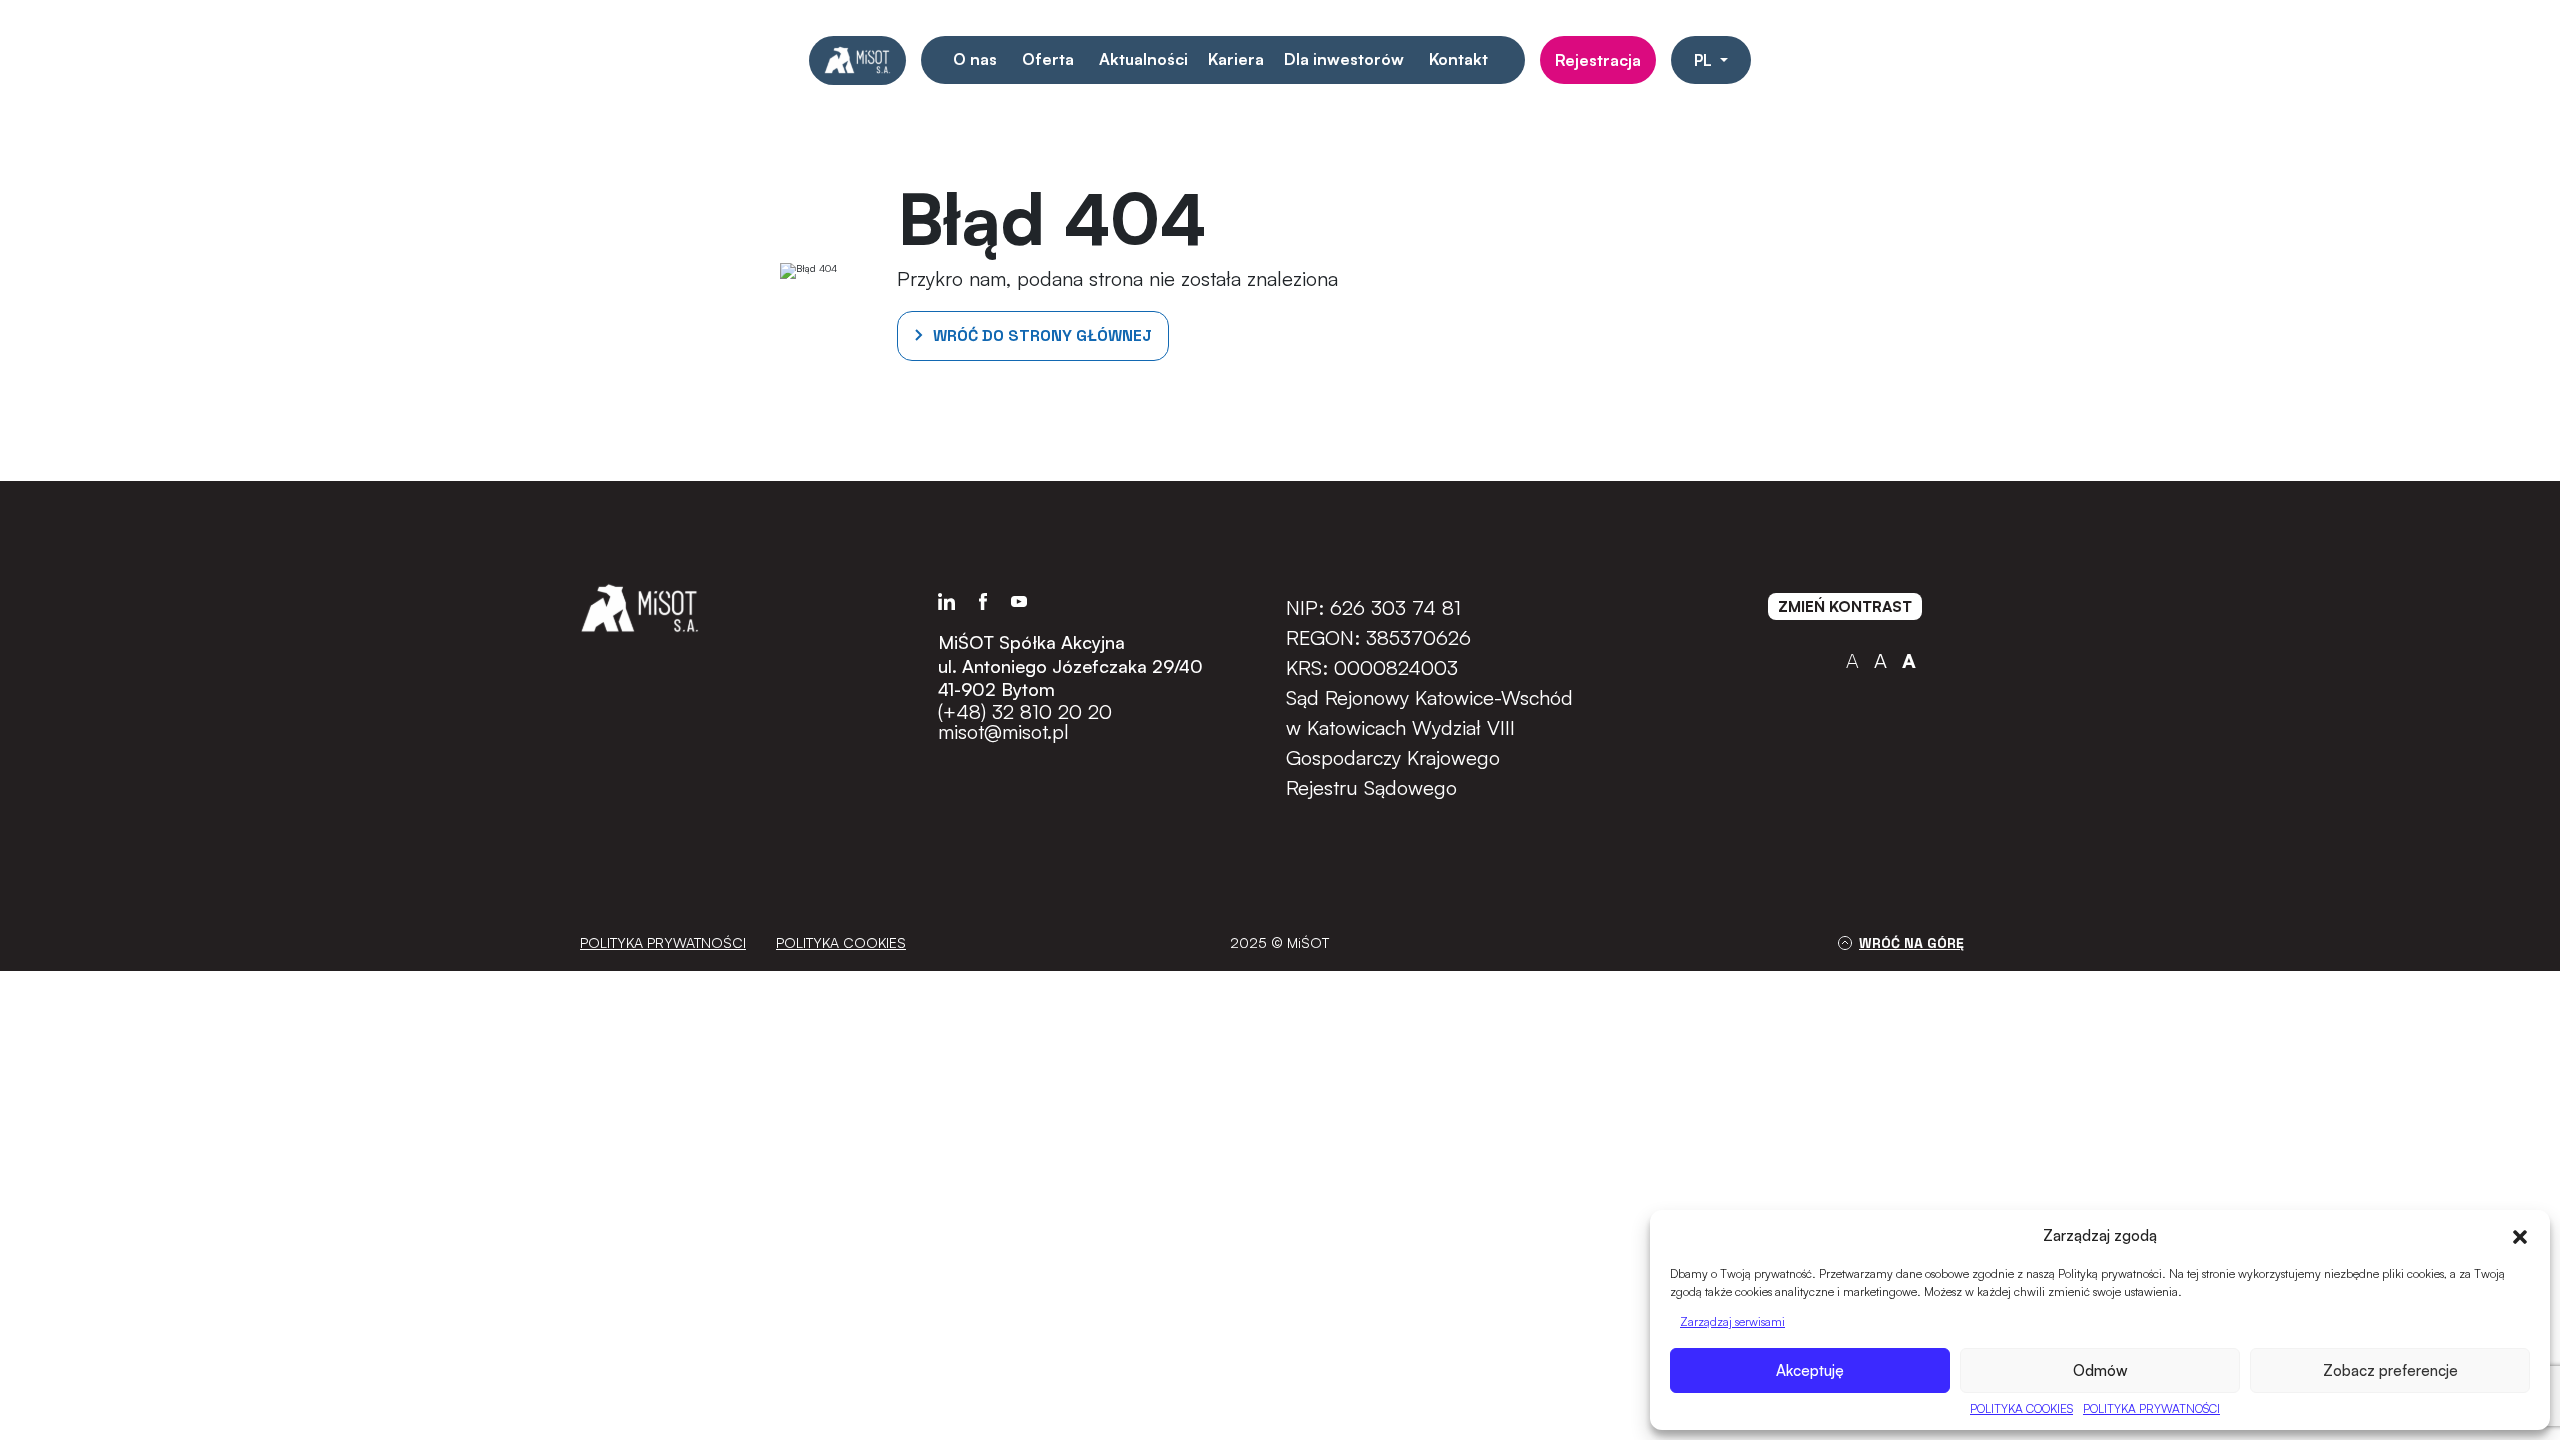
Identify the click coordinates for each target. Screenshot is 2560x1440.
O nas (975, 59)
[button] (2520, 1235)
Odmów (2100, 1370)
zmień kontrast (1845, 606)
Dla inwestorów (1344, 59)
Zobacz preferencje (2390, 1370)
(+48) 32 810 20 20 (1025, 712)
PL (1705, 60)
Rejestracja (1598, 60)
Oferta (1048, 59)
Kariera (1236, 59)
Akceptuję (1810, 1370)
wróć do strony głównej (1042, 335)
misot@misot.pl (1003, 732)
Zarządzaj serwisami (1732, 1321)
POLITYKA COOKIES (2021, 1408)
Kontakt (1458, 59)
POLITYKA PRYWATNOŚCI (2151, 1408)
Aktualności (1143, 59)
